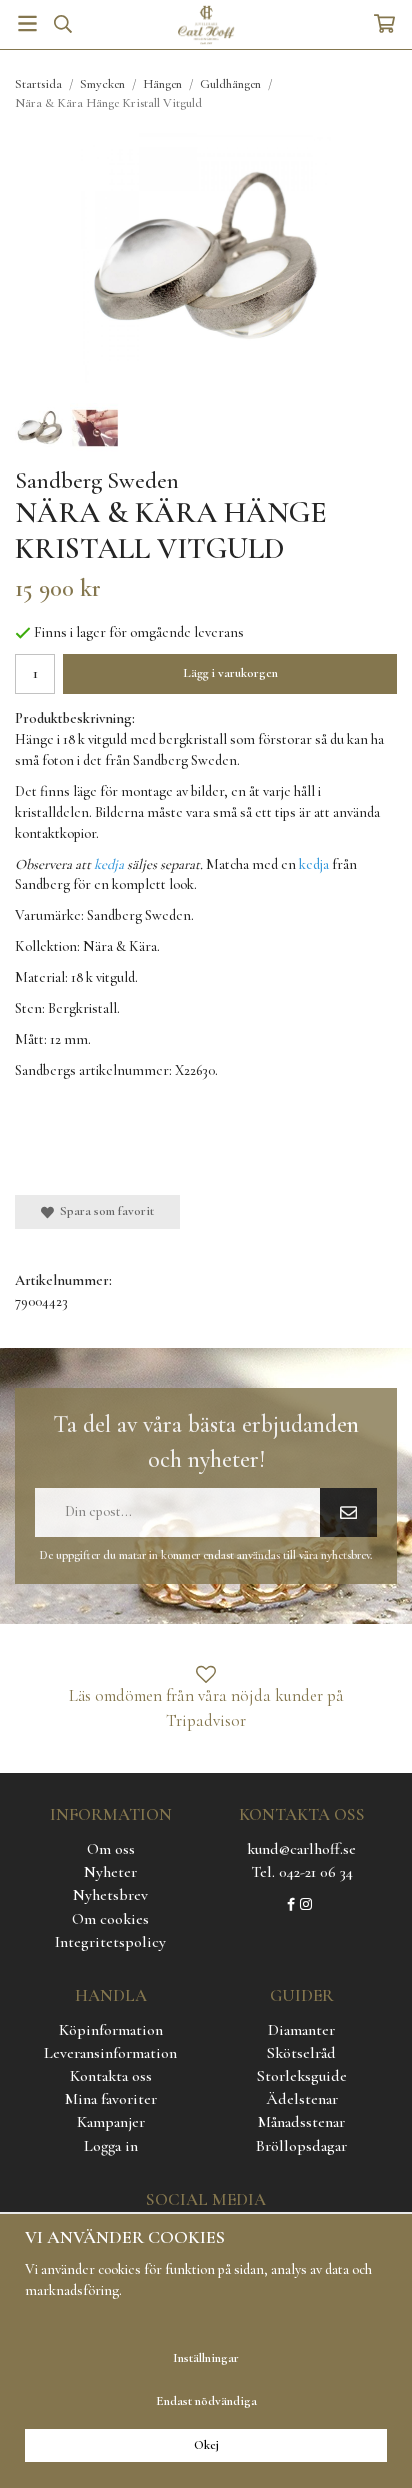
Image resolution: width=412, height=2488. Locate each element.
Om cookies (110, 1919)
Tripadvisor (206, 1720)
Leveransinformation (110, 2053)
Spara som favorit (104, 1211)
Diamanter (301, 2030)
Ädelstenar (302, 2099)
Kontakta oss (111, 2076)
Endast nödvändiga (206, 2401)
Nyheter (110, 1872)
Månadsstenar (301, 2122)
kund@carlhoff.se (301, 1849)
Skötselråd (301, 2053)
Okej (206, 2445)
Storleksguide (302, 2076)
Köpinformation (111, 2030)
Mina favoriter (111, 2099)
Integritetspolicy (110, 1942)
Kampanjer (111, 2122)
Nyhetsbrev (110, 1895)
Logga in (111, 2146)
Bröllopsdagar (301, 2146)
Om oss (111, 1849)
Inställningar (206, 2358)
